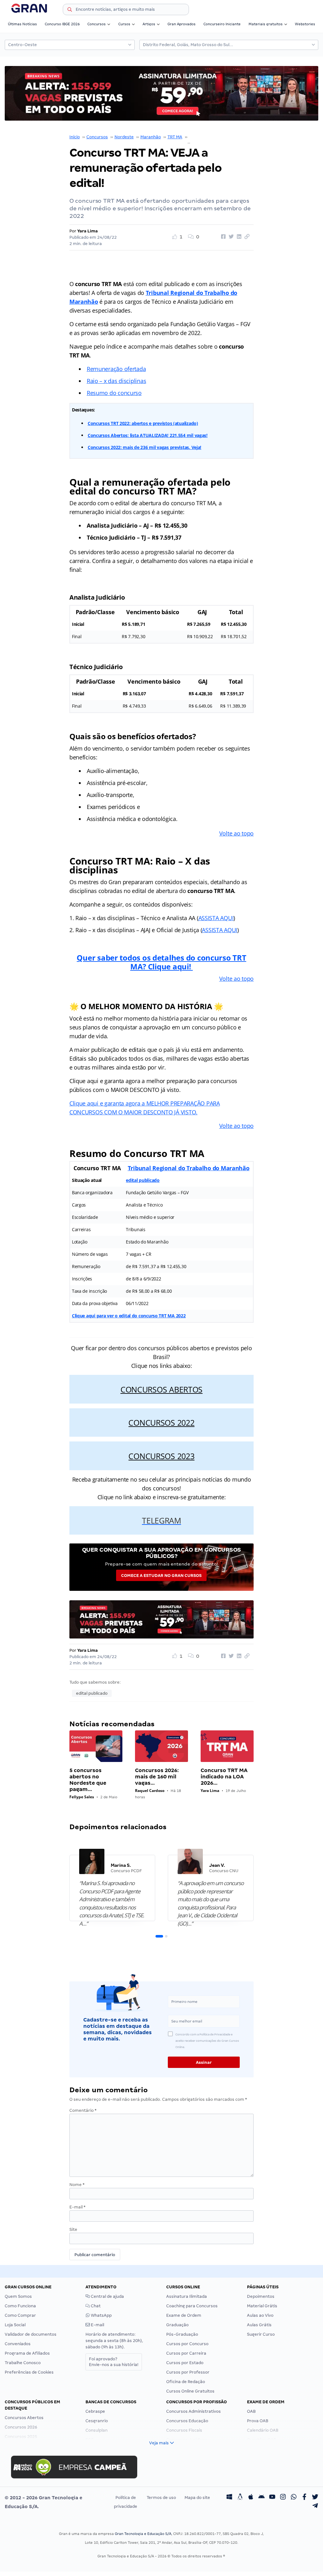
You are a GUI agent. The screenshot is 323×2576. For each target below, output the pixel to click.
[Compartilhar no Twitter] (230, 237)
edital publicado (143, 1180)
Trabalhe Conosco (23, 2363)
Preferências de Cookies (29, 2372)
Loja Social (15, 2325)
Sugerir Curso (261, 2334)
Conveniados (18, 2344)
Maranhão (151, 137)
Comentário (83, 2110)
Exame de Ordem (184, 2315)
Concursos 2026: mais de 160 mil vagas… (157, 1777)
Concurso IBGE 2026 (62, 24)
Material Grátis (262, 2306)
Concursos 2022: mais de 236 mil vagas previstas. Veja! (144, 447)
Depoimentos (261, 2296)
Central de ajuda (107, 2296)
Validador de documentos (31, 2334)
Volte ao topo (237, 833)
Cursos (124, 24)
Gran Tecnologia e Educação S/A (143, 2534)
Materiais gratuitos (266, 24)
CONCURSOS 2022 (161, 1423)
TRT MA (175, 137)
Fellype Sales (82, 1797)
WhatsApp (101, 2315)
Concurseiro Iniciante (222, 24)
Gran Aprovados (182, 24)
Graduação (177, 2325)
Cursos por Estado (185, 2363)
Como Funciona (20, 2306)
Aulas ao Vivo (260, 2315)
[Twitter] (315, 2498)
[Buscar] (70, 10)
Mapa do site (197, 2498)
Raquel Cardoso (150, 1791)
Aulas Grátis (259, 2325)
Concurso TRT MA (206, 137)
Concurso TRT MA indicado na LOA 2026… (224, 1777)
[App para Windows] (229, 2498)
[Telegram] (315, 2507)
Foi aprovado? (114, 2362)
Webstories (305, 24)
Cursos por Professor (188, 2372)
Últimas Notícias (22, 24)
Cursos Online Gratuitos (190, 2391)
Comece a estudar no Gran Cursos (161, 1576)
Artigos (149, 24)
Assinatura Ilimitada (187, 2296)
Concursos (97, 24)
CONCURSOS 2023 (161, 1456)
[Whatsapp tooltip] (294, 2498)
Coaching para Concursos (192, 2306)
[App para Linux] (240, 2498)
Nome (77, 2185)
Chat (95, 2306)
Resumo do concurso (114, 393)
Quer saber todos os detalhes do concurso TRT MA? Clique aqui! (161, 962)
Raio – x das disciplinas (117, 381)
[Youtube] (272, 2498)
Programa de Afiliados (27, 2353)
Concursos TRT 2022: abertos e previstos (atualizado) (143, 423)
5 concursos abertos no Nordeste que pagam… (88, 1780)
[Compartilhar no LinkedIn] (238, 237)
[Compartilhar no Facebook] (222, 237)
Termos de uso (161, 2498)
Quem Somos (18, 2296)
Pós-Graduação (182, 2334)
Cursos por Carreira (186, 2353)
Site (73, 2229)
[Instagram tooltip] (283, 2498)
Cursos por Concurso (187, 2344)
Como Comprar (20, 2315)
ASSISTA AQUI (216, 918)
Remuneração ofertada (116, 369)
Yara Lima (88, 231)
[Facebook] (304, 2498)
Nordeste (124, 137)
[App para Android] (261, 2498)
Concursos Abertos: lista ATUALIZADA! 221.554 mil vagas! (148, 435)
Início (75, 137)
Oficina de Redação (186, 2382)
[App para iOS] (251, 2498)
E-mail (77, 2207)
